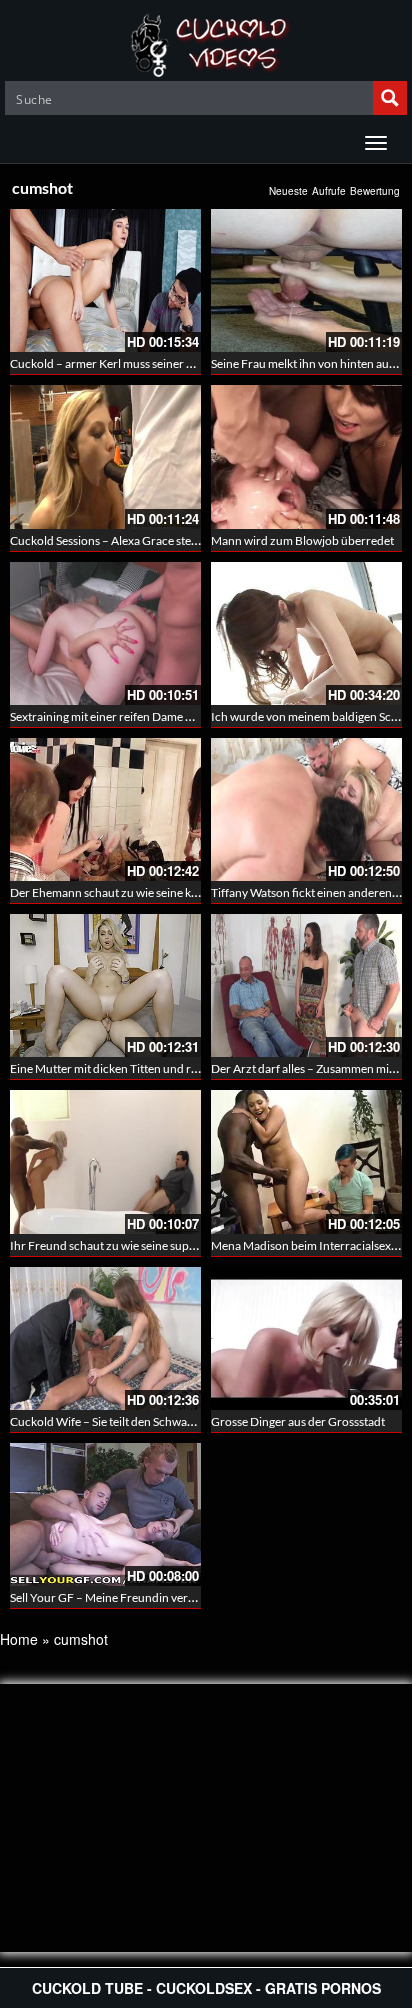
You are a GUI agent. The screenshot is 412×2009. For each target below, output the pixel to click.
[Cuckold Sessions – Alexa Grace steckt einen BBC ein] (105, 456)
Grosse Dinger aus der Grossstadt (298, 1421)
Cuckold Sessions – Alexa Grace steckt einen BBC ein (146, 540)
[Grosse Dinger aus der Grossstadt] (306, 1338)
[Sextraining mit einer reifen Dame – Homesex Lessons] (105, 633)
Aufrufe (329, 191)
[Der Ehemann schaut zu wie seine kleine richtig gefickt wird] (105, 809)
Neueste (288, 191)
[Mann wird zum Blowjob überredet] (306, 456)
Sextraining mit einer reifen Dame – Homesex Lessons (148, 716)
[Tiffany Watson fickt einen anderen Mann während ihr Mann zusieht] (306, 809)
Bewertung (375, 191)
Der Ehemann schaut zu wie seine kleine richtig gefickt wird (162, 892)
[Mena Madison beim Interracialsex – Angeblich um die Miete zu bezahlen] (306, 1161)
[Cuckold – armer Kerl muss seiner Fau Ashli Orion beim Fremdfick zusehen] (105, 280)
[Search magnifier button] (390, 98)
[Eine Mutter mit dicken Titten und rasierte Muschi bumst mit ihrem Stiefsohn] (105, 985)
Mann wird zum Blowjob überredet (302, 540)
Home (19, 1639)
